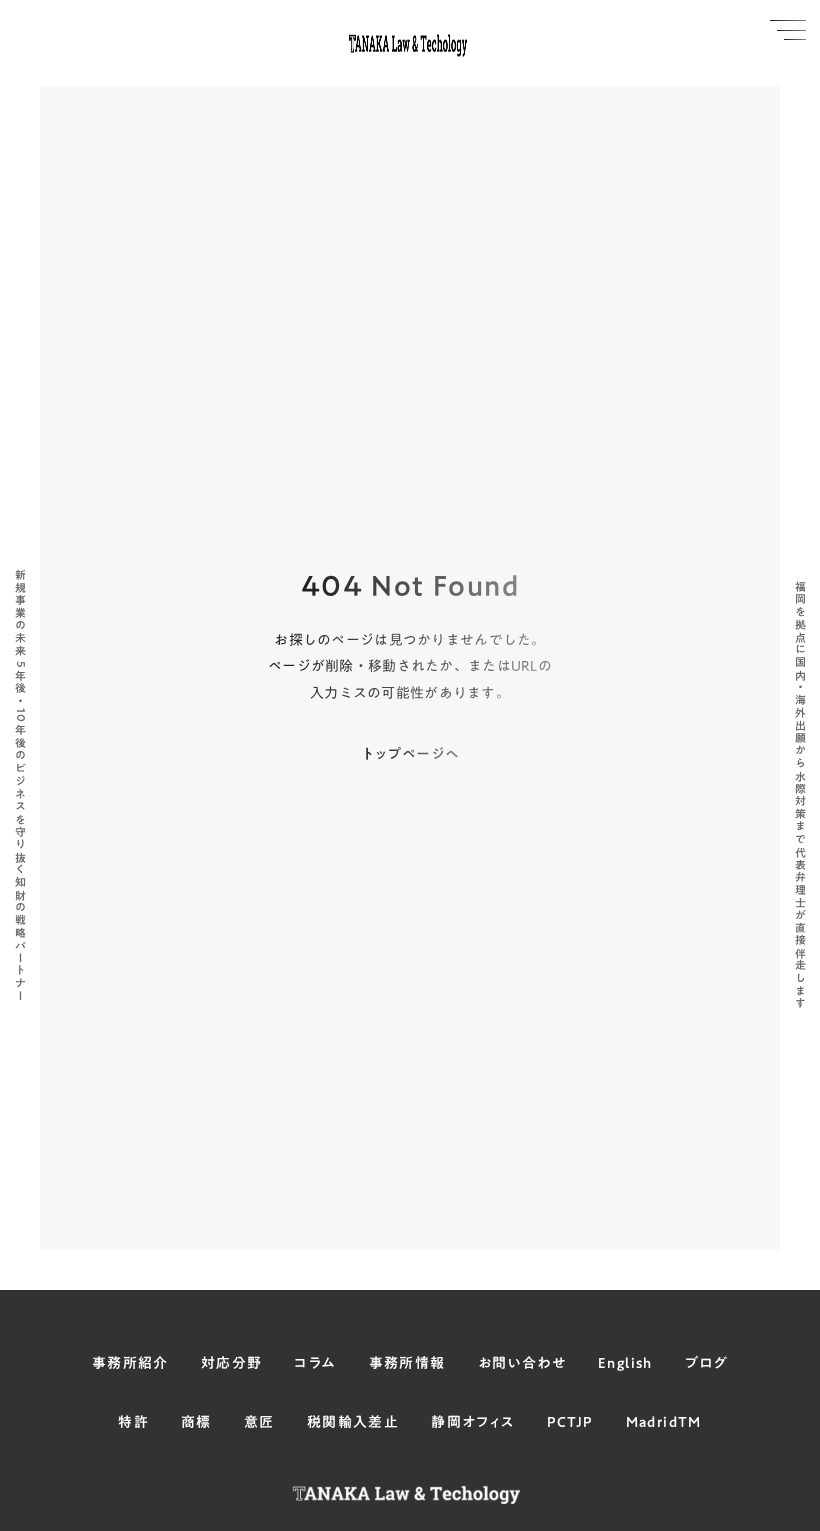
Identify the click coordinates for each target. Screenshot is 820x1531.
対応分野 (232, 1364)
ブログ (706, 1364)
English (625, 1364)
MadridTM (664, 1423)
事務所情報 (407, 1364)
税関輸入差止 (353, 1423)
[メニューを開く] (788, 30)
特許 (133, 1423)
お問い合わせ (522, 1364)
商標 (196, 1423)
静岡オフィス (472, 1423)
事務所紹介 (130, 1364)
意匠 (259, 1423)
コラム (315, 1364)
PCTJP (570, 1423)
